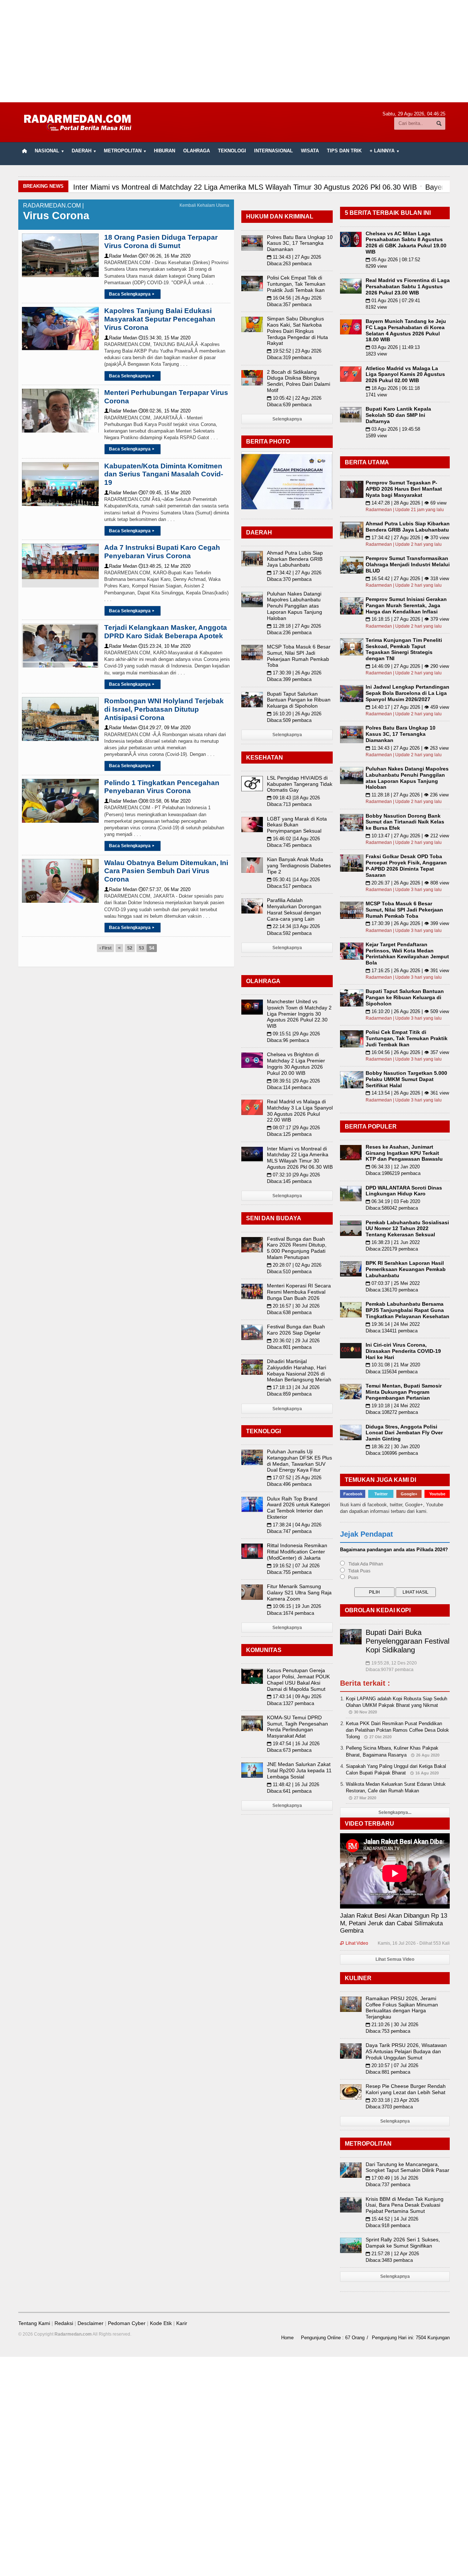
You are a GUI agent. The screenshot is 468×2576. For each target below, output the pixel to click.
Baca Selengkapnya (132, 294)
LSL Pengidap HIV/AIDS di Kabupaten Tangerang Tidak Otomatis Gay (300, 784)
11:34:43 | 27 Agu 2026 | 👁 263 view (407, 748)
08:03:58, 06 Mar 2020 (165, 801)
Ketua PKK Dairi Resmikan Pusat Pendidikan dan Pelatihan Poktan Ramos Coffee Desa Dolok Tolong (397, 1730)
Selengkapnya (287, 419)
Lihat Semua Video (395, 1959)
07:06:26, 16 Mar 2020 (165, 256)
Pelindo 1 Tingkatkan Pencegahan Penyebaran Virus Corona (162, 787)
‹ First (105, 948)
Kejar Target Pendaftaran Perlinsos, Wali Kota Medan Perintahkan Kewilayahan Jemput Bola (407, 954)
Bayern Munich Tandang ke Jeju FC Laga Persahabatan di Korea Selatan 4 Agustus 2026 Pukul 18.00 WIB (406, 330)
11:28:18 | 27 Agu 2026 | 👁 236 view (407, 795)
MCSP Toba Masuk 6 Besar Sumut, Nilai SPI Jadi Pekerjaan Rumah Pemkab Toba (299, 656)
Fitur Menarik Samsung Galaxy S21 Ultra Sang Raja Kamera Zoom (299, 1593)
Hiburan (165, 151)
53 (141, 948)
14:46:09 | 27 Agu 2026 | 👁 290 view (407, 666)
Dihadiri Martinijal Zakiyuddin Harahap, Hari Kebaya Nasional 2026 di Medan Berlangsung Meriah (299, 1370)
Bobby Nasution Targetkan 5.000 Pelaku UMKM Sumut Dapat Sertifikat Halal (406, 1079)
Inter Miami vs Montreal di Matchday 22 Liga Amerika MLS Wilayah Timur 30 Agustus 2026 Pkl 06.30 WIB (300, 1158)
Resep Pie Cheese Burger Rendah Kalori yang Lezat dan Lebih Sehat (406, 2089)
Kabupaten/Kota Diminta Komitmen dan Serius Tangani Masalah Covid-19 (164, 474)
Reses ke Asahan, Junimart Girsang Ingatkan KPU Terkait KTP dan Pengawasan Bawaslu (404, 1153)
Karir (182, 2323)
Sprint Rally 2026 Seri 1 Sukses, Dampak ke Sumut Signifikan (403, 2243)
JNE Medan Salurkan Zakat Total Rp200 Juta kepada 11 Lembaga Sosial (299, 1770)
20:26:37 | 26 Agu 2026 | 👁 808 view (407, 883)
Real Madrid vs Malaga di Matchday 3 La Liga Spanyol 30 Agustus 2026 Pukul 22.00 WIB (300, 1111)
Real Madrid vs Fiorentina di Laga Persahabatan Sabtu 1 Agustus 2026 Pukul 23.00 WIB (408, 286)
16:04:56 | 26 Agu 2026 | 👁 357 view (407, 1052)
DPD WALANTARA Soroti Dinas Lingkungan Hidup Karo (404, 1191)
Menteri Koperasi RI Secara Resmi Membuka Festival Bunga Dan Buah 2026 (299, 1292)
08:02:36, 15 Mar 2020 (165, 411)
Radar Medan (121, 256)
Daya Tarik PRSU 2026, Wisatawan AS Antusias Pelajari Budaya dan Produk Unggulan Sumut (406, 2051)
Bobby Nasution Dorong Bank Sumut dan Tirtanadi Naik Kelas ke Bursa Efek (405, 822)
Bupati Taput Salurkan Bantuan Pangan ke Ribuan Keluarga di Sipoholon (299, 700)
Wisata (310, 151)
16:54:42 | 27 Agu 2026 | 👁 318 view (407, 579)
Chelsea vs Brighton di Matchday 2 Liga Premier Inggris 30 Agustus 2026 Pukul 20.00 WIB (296, 1063)
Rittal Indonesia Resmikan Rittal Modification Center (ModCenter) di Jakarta (297, 1552)
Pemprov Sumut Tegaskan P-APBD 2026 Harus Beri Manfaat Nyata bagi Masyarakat (404, 489)
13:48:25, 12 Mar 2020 (165, 566)
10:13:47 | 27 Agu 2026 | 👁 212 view (407, 836)
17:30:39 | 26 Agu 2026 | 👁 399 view (407, 923)
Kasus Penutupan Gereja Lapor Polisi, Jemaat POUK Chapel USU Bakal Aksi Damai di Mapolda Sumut (298, 1679)
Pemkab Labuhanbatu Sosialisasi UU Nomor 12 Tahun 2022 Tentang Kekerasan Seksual (407, 1229)
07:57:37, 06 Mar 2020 (165, 889)
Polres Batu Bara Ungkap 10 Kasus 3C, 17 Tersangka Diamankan (300, 243)
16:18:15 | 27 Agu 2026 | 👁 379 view (407, 619)
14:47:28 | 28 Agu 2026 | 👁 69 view (406, 503)
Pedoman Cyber (127, 2323)
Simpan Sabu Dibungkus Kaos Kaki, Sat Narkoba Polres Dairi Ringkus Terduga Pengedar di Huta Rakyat (297, 331)
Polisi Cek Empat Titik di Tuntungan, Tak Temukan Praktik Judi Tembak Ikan (296, 284)
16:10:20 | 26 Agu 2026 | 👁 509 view (407, 1011)
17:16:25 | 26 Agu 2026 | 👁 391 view (407, 971)
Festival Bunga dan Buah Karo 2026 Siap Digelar (296, 1330)
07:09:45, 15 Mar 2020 (165, 493)
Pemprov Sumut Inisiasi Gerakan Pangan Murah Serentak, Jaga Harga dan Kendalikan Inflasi (406, 605)
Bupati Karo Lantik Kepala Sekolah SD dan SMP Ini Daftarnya (398, 415)
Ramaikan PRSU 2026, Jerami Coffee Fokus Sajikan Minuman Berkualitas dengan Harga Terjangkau (402, 2008)
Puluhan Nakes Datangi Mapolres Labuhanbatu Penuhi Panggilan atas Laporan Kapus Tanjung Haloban (295, 606)
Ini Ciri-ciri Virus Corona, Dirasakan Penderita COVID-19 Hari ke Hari (403, 1351)
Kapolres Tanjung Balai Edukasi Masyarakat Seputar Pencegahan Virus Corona (160, 319)
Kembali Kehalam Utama (204, 205)
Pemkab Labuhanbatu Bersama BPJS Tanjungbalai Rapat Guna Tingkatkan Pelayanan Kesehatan (407, 1310)
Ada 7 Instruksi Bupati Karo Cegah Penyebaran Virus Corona (162, 552)
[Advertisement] (234, 51)
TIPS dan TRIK (344, 151)
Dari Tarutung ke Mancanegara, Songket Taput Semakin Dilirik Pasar (407, 2167)
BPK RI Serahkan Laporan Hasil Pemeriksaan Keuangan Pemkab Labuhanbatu (406, 1269)
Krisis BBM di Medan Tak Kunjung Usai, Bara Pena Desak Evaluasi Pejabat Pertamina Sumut (405, 2205)
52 (130, 948)
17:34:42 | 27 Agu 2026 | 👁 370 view (407, 538)
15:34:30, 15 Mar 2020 (165, 338)
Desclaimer (90, 2323)
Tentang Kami (34, 2323)
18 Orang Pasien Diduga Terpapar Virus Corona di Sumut (161, 241)
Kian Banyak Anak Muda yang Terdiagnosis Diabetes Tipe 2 (299, 865)
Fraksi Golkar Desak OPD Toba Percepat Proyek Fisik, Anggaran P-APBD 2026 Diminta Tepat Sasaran (406, 865)
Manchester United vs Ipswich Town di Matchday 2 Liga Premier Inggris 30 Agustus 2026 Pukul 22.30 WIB (299, 1014)
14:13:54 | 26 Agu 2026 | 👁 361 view (407, 1093)
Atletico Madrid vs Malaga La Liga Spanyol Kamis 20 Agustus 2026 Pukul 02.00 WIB (405, 374)
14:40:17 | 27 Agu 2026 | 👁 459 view (407, 707)
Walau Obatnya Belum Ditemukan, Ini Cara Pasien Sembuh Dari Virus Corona (166, 871)
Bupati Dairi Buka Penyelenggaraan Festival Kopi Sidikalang (407, 1641)
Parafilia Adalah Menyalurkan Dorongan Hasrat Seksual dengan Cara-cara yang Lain (294, 909)
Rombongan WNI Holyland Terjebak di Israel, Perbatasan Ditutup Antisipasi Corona (164, 709)
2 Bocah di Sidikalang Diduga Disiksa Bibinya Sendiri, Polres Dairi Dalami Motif (299, 381)
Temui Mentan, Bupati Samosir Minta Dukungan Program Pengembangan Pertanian (404, 1392)
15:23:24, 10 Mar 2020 (165, 646)
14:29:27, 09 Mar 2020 (165, 728)
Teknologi (232, 151)
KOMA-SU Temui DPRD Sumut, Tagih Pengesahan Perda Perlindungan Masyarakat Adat (297, 1727)
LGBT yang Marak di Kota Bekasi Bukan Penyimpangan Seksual (297, 825)
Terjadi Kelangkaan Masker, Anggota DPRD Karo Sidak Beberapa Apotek (166, 632)
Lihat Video (354, 1943)
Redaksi (64, 2323)
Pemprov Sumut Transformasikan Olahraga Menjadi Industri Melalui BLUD (408, 564)
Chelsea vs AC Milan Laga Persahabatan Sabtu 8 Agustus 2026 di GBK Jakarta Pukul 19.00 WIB (406, 243)
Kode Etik (161, 2323)
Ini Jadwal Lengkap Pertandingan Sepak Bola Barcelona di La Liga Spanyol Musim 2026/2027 (407, 693)
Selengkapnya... (395, 1812)
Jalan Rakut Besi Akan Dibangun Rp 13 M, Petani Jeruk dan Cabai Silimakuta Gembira (394, 1923)
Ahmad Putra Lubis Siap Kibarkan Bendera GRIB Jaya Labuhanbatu (295, 559)
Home (287, 2338)
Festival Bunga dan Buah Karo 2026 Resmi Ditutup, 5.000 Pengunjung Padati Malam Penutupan (297, 1248)
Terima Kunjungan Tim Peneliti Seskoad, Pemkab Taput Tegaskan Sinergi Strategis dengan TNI (404, 649)
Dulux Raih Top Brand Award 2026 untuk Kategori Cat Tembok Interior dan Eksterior (298, 1508)
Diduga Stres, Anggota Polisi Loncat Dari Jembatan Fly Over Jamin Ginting (404, 1433)
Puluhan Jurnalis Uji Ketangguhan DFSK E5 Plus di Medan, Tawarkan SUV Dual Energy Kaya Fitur (299, 1461)
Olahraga (197, 151)
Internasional (273, 151)
